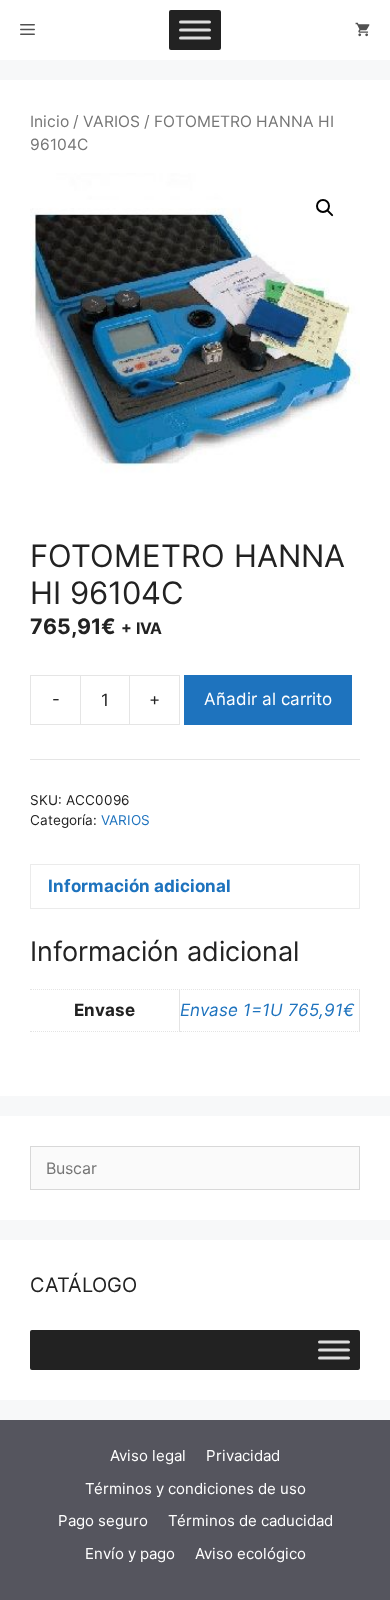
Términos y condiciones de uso (195, 1488)
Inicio (49, 121)
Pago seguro (103, 1520)
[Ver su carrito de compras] (362, 30)
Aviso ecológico (250, 1553)
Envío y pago (130, 1553)
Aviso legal (148, 1455)
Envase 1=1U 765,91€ (267, 1010)
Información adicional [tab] (139, 886)
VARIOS (111, 121)
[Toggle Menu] (195, 29)
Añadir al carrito (268, 699)
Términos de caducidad (250, 1520)
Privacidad (243, 1455)
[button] (325, 208)
